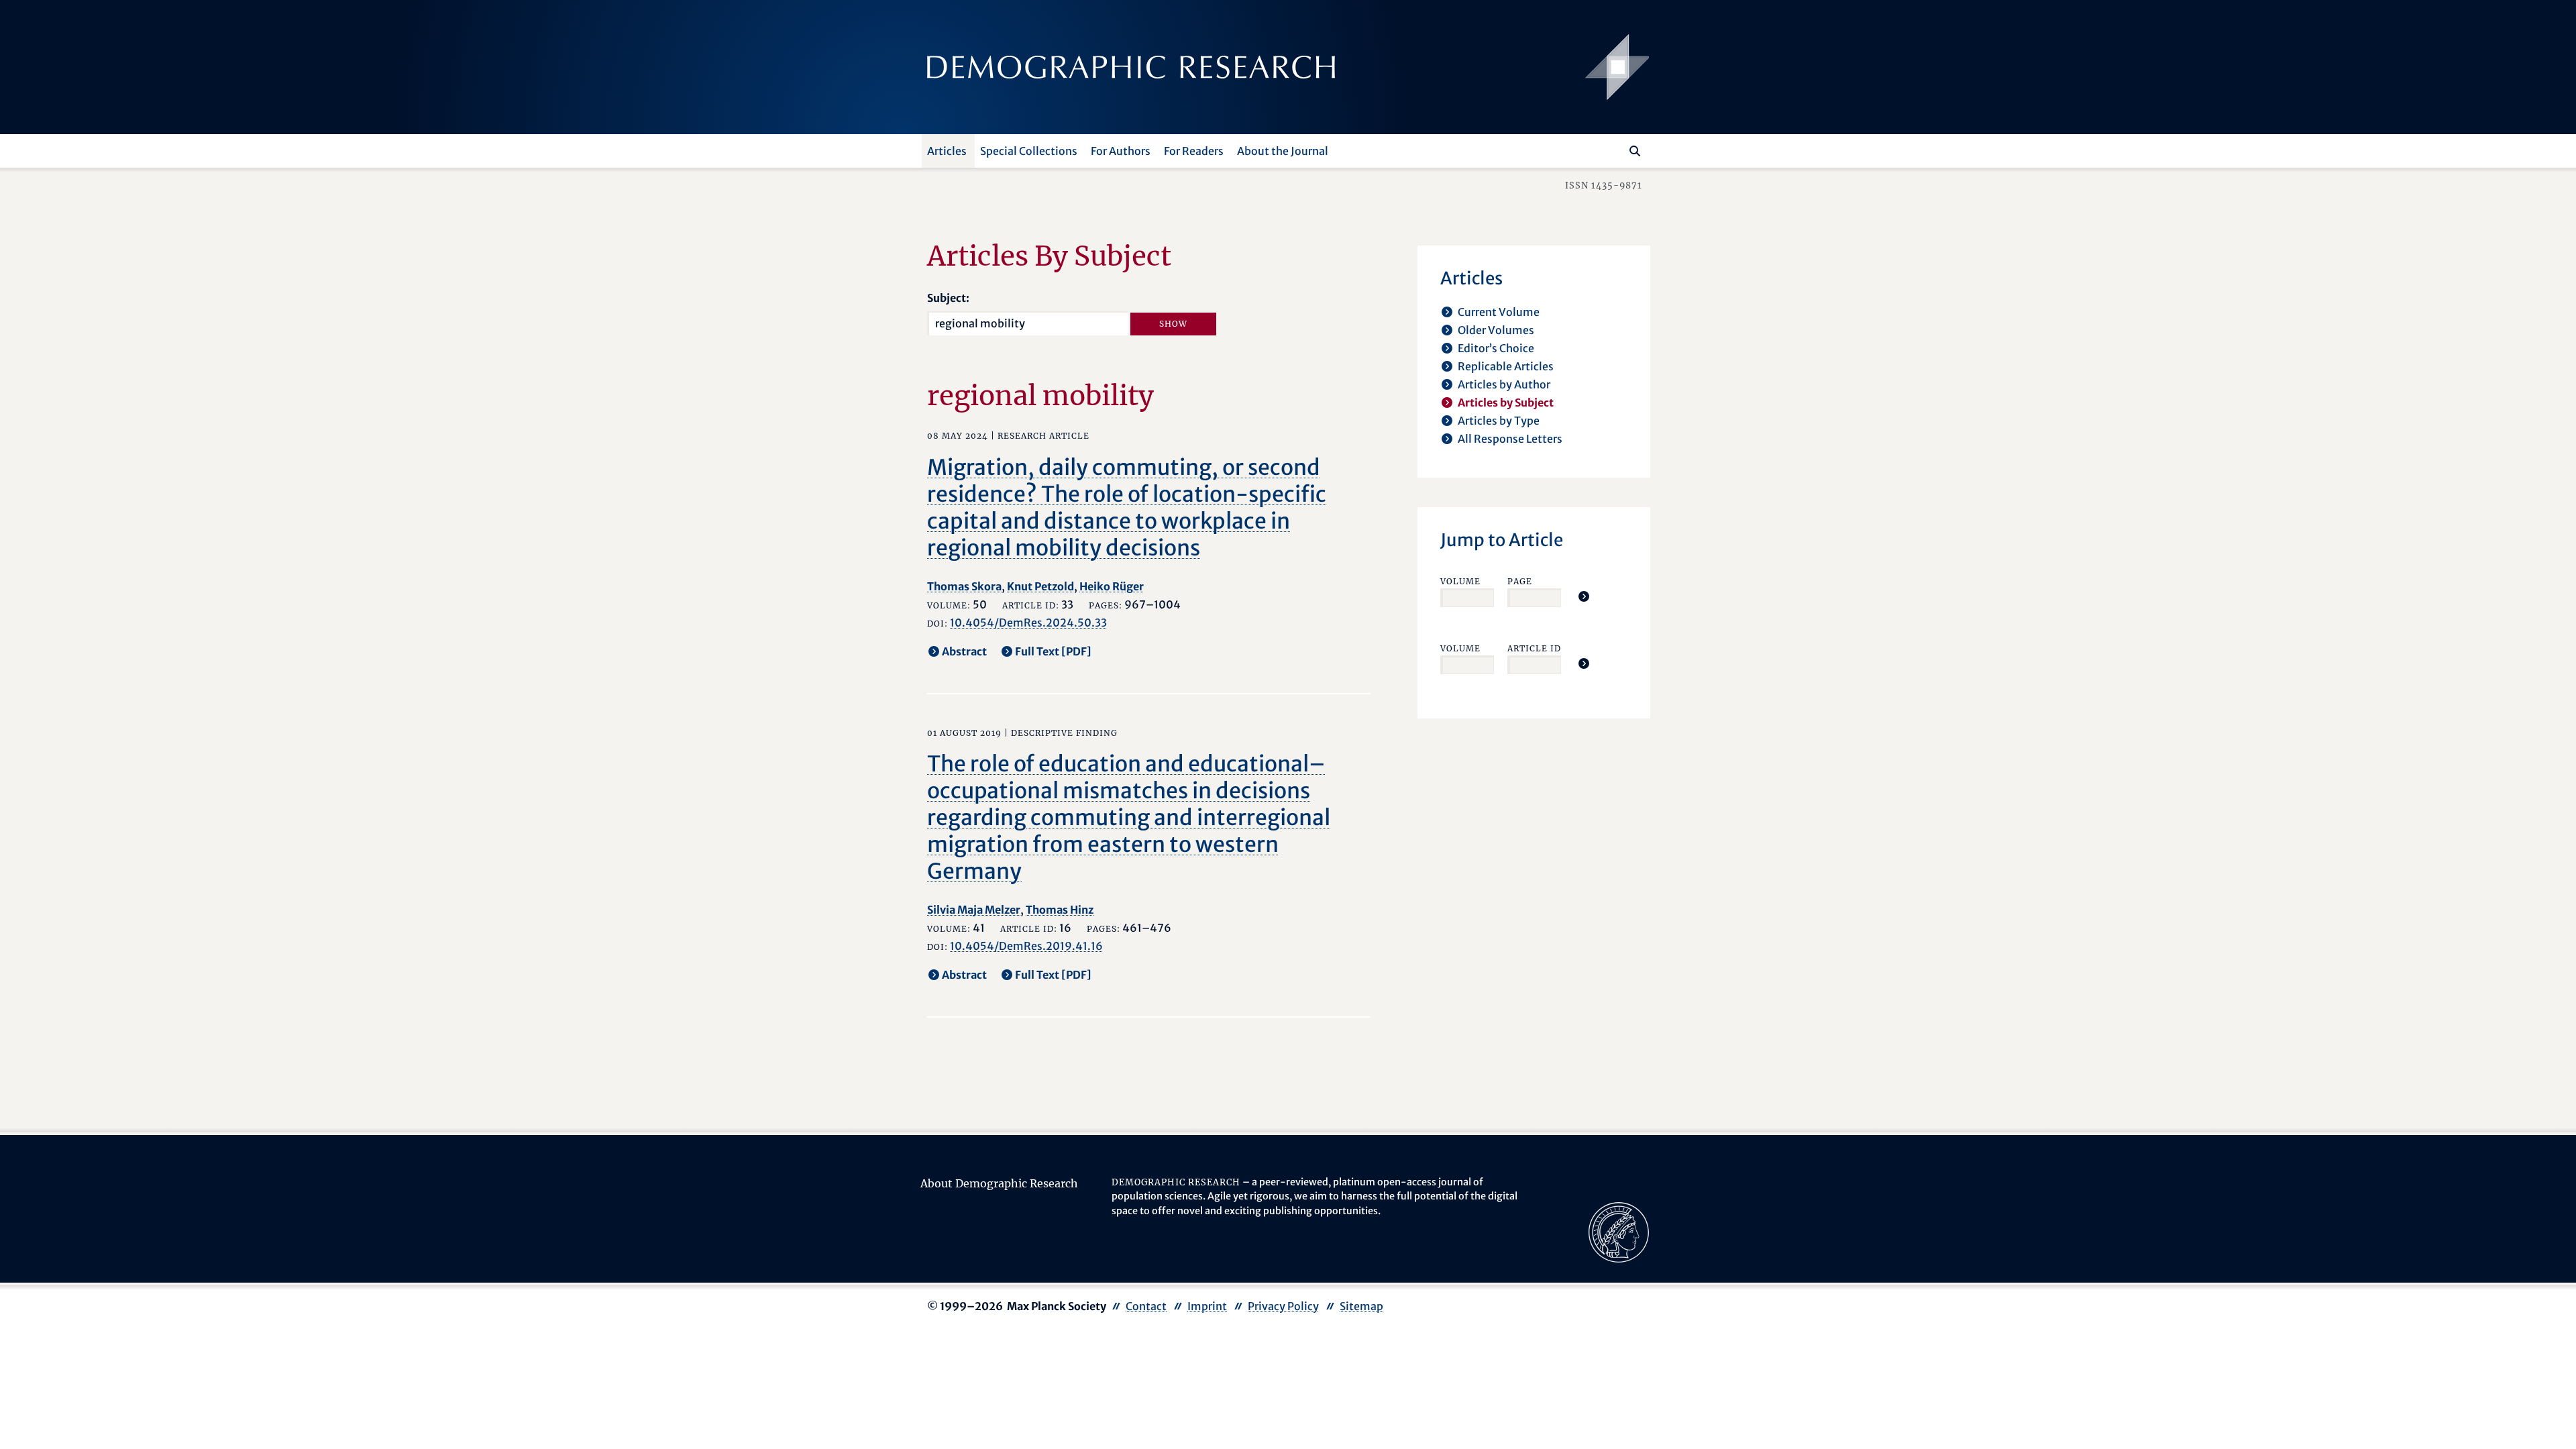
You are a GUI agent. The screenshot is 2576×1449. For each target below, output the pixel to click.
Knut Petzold (1040, 586)
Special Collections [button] (1029, 151)
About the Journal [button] (1283, 151)
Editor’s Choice (1496, 348)
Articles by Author (1504, 384)
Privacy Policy (1283, 1306)
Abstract (964, 651)
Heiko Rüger (1112, 586)
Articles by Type (1499, 421)
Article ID (1534, 648)
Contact (1146, 1306)
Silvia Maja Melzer (974, 910)
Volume (1460, 581)
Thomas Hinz (1060, 910)
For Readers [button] (1194, 151)
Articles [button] (947, 151)
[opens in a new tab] (1619, 1231)
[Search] (1635, 151)
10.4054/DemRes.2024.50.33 (1028, 623)
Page (1520, 581)
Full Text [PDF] (1053, 651)
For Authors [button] (1121, 151)
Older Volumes (1496, 330)
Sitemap (1361, 1306)
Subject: (948, 298)
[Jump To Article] (1584, 596)
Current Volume (1499, 312)
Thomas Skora (964, 586)
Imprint (1207, 1306)
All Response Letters (1510, 439)
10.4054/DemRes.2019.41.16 (1026, 946)
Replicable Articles (1506, 366)
